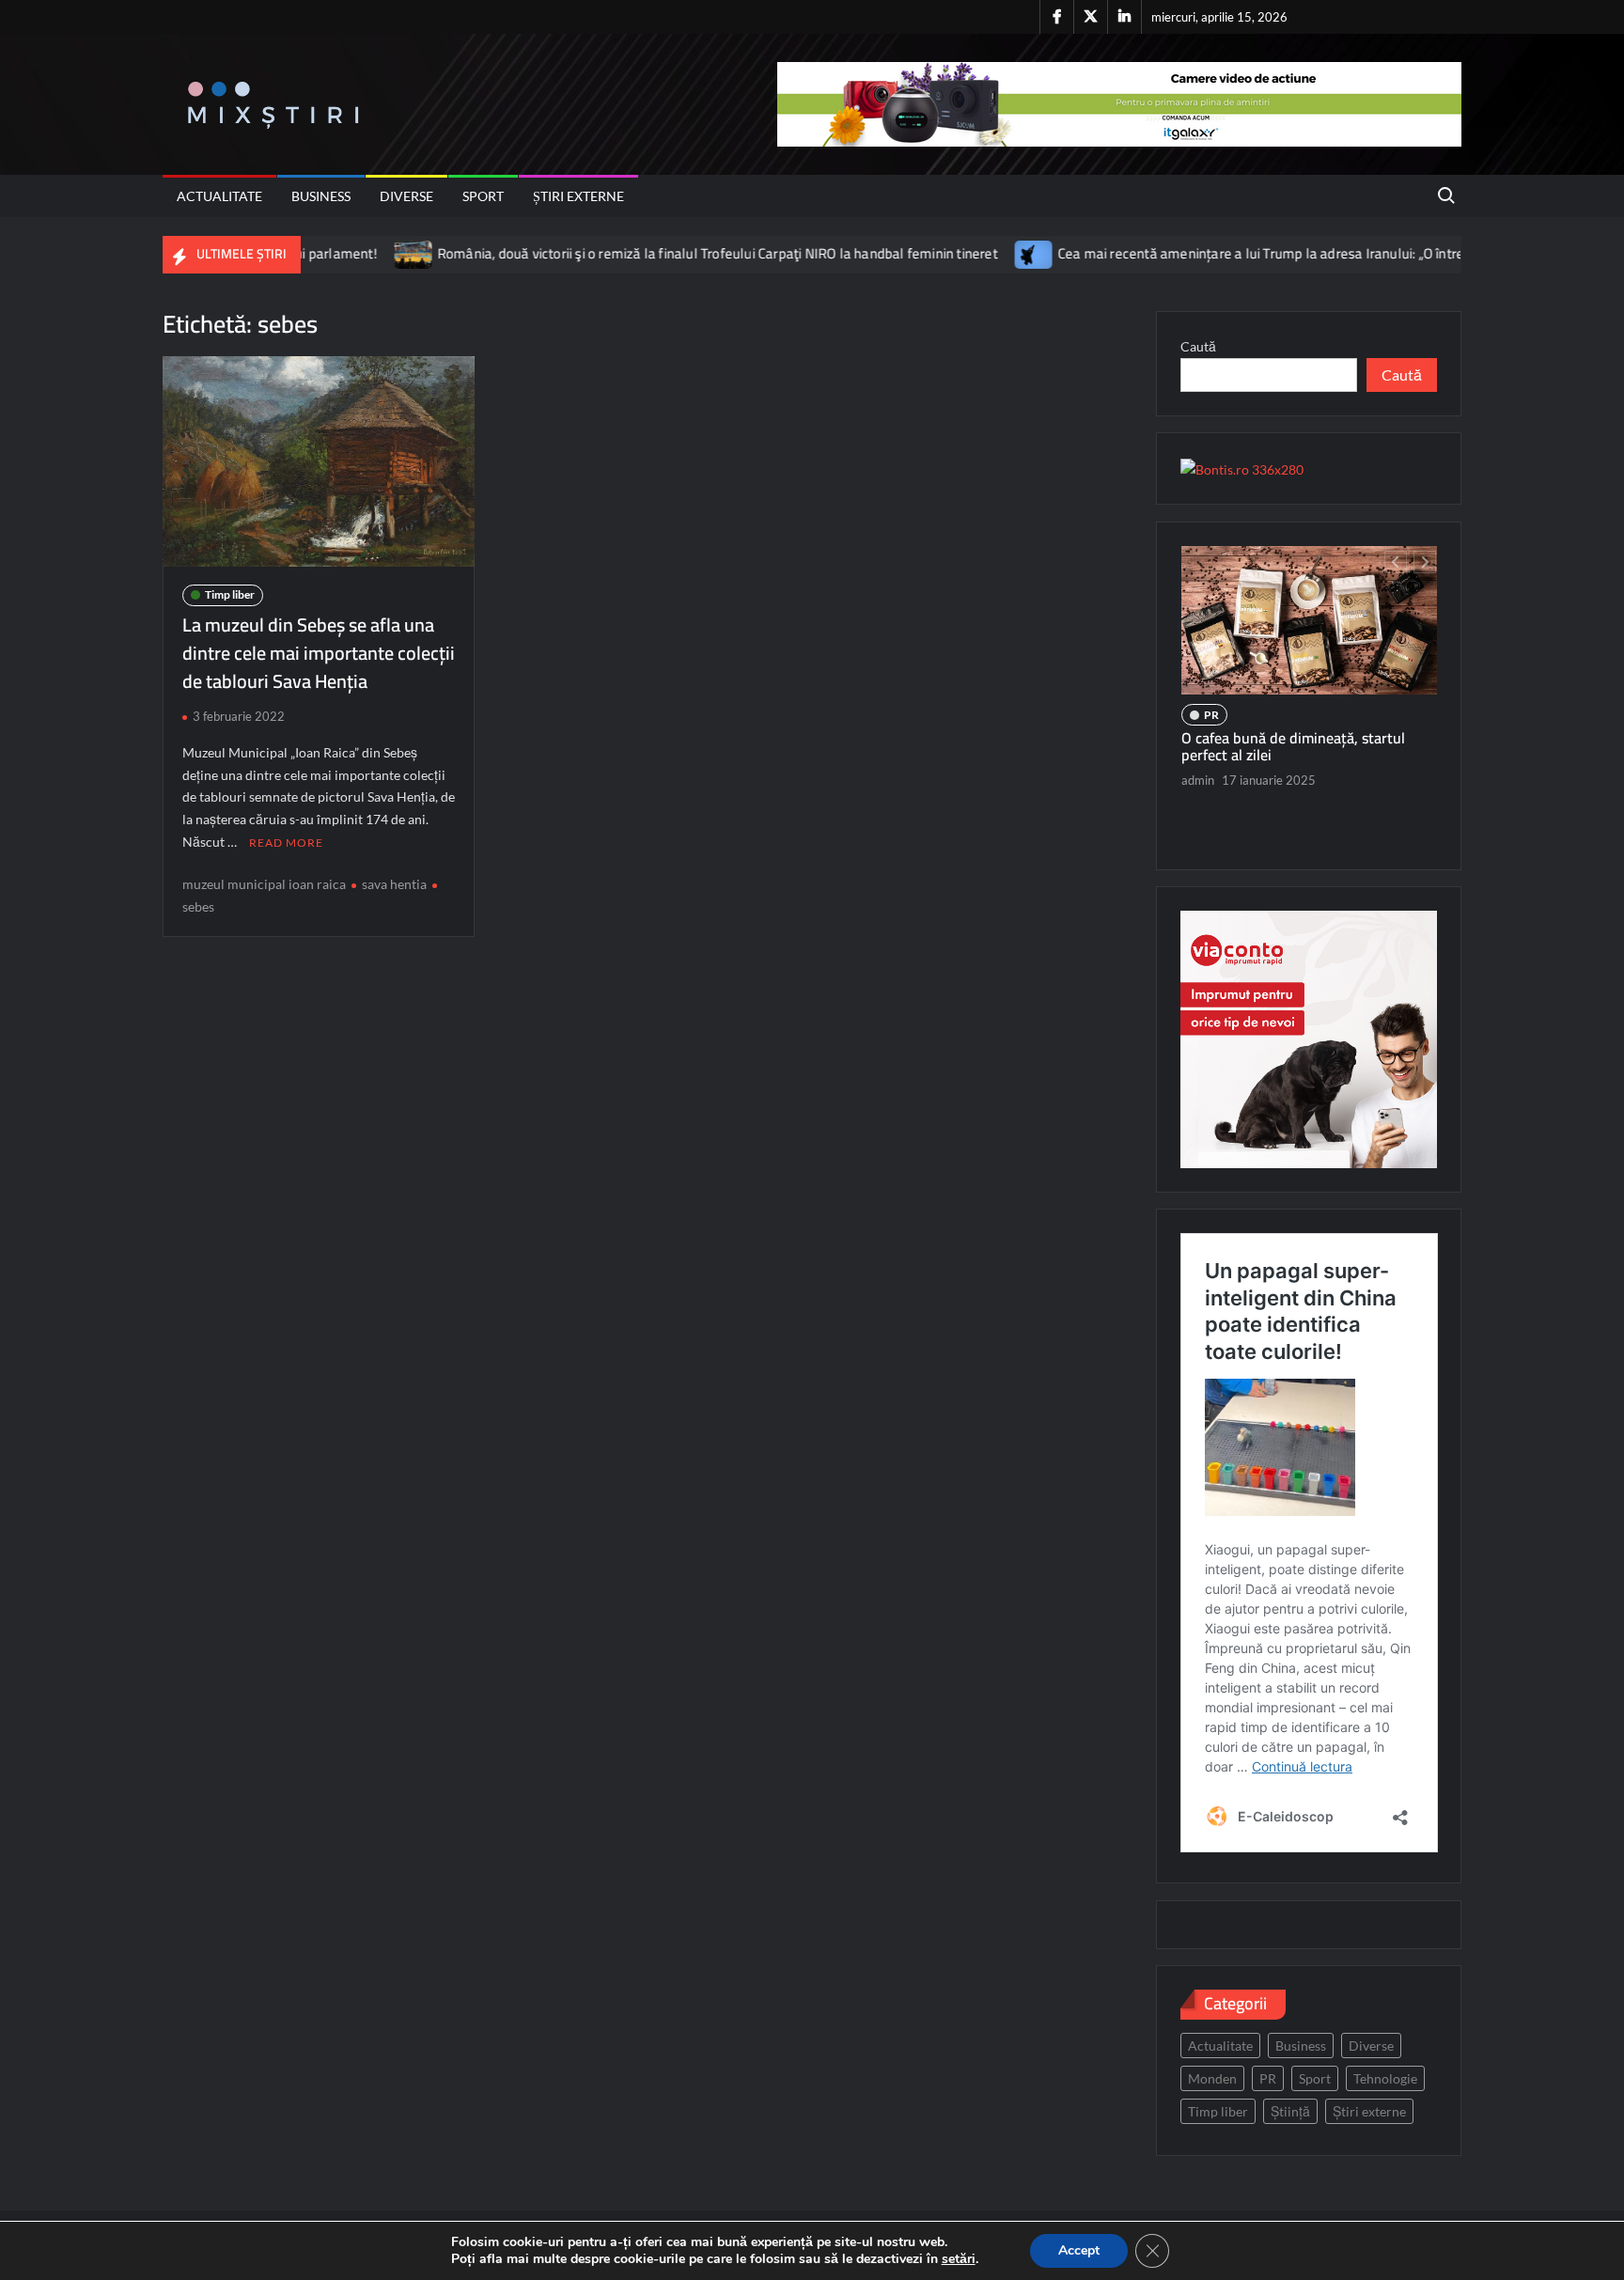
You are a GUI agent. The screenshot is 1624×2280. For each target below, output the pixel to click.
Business (321, 196)
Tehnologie (1385, 2078)
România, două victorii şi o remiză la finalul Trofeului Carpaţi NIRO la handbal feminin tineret (651, 253)
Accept (1079, 2250)
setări (959, 2259)
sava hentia (394, 884)
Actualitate (219, 196)
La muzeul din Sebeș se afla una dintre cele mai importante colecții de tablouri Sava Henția (319, 653)
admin (1198, 780)
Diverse (406, 196)
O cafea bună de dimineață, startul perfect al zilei (1293, 746)
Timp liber (230, 594)
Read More (286, 843)
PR (1211, 715)
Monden (1212, 2078)
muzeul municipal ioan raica (264, 884)
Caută (1198, 346)
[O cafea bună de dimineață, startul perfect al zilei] (1309, 620)
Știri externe (578, 196)
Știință (1290, 2111)
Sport (483, 196)
